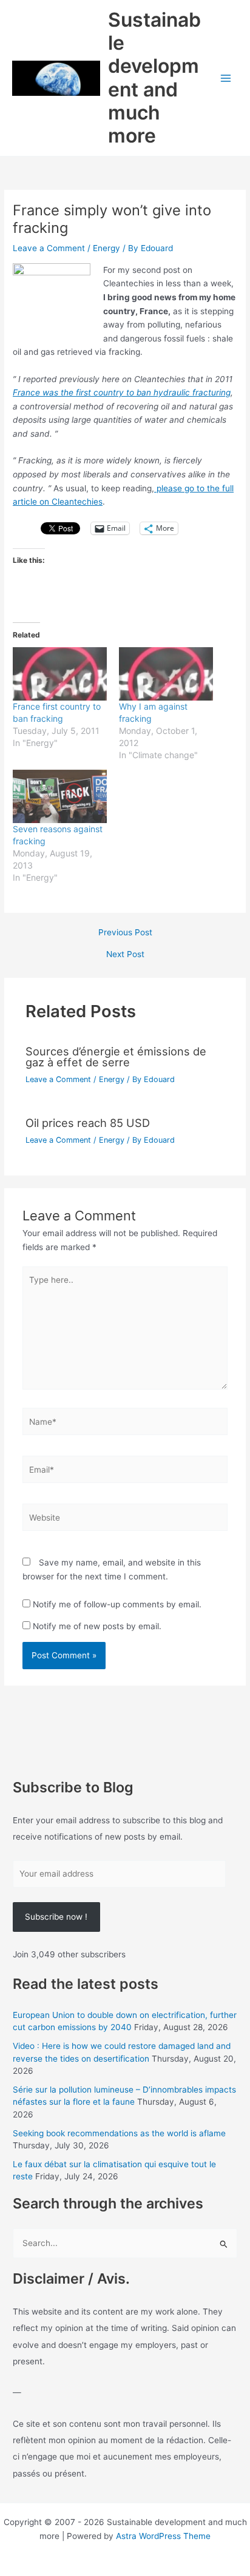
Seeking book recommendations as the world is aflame (119, 2133)
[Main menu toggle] (226, 78)
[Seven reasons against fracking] (60, 797)
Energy (106, 248)
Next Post (125, 955)
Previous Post (125, 933)
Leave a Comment (49, 248)
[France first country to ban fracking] (60, 674)
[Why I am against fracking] (166, 674)
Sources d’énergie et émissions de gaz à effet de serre (116, 1057)
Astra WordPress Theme (163, 2536)
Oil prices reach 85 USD (88, 1123)
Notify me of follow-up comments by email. (117, 1604)
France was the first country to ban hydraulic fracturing (122, 392)
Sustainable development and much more (154, 78)
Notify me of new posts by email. (97, 1626)
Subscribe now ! (56, 1917)
